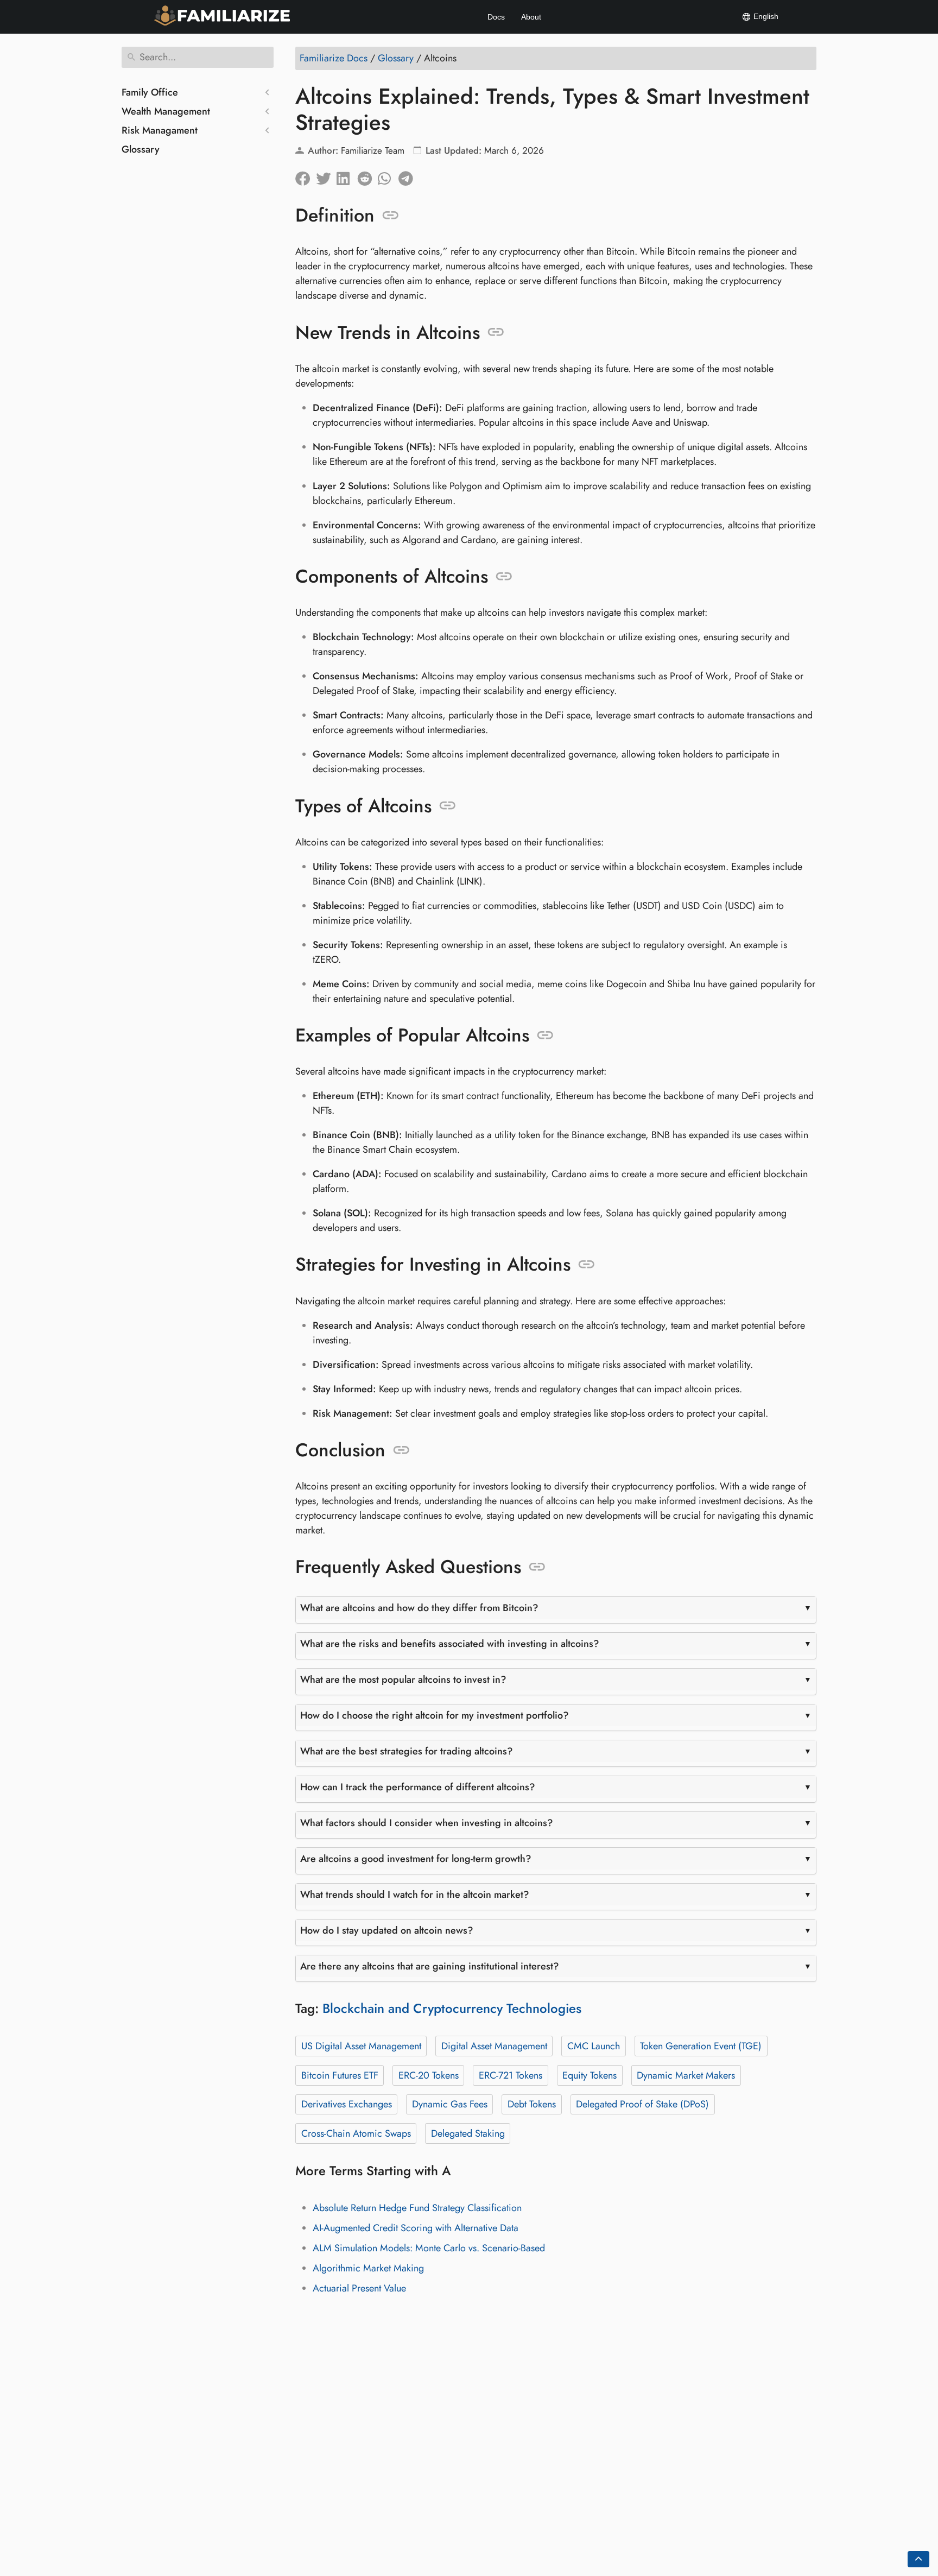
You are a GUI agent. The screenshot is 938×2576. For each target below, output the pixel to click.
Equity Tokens (590, 2075)
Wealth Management (166, 111)
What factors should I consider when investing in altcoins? (427, 1823)
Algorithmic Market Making (368, 2268)
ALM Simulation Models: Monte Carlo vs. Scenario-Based (429, 2248)
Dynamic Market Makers (686, 2075)
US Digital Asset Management (361, 2046)
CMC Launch (594, 2046)
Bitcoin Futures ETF (340, 2075)
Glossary (141, 149)
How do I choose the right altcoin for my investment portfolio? (435, 1715)
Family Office (150, 92)
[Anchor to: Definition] (391, 216)
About (531, 17)
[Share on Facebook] (306, 176)
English (765, 16)
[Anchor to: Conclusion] (401, 1450)
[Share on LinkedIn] (347, 176)
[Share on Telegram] (409, 176)
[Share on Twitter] (326, 176)
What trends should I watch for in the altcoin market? (415, 1895)
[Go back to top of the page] (918, 2559)
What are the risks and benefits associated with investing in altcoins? (450, 1644)
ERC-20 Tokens (429, 2075)
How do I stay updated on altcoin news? (387, 1930)
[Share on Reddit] (367, 176)
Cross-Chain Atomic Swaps (356, 2133)
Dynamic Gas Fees (450, 2104)
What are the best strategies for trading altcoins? (407, 1751)
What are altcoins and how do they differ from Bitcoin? (419, 1608)
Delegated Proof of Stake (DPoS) (642, 2104)
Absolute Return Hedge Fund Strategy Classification (417, 2208)
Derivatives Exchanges (347, 2104)
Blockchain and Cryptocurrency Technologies (452, 2008)
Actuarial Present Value (359, 2288)
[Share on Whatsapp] (388, 176)
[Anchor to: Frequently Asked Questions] (537, 1567)
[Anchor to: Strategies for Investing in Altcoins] (587, 1265)
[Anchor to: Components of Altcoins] (504, 577)
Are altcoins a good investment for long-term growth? (416, 1859)
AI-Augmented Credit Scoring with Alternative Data (416, 2228)
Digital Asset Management (494, 2046)
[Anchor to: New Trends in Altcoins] (496, 332)
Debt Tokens (532, 2104)
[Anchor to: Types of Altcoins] (448, 806)
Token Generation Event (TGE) (701, 2046)
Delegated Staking (468, 2133)
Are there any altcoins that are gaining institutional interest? (430, 1966)
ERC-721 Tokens (511, 2075)
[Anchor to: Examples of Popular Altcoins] (545, 1036)
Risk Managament (160, 130)
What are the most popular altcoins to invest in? (403, 1680)
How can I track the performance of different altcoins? (418, 1787)
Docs (496, 17)
